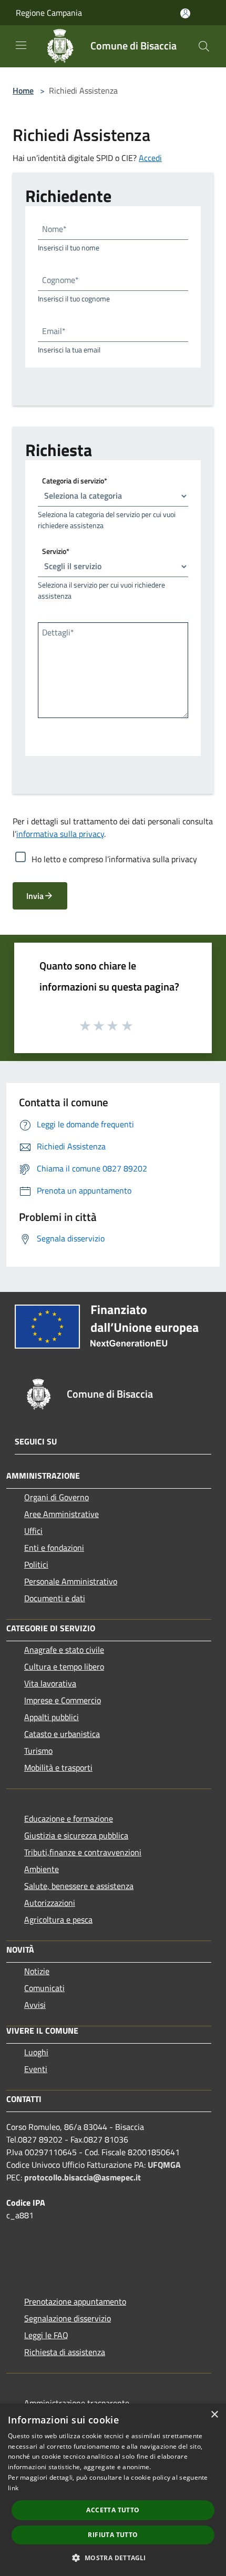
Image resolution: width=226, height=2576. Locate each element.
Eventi (36, 2069)
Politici (36, 1564)
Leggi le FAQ (46, 2335)
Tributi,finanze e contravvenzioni (83, 1852)
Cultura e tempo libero (64, 1666)
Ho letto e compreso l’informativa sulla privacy (114, 859)
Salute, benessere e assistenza (79, 1886)
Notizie (37, 1971)
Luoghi (36, 2052)
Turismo (38, 1751)
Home (23, 90)
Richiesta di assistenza (65, 2352)
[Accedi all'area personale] (185, 13)
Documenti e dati (55, 1598)
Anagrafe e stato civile (64, 1650)
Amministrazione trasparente (77, 2403)
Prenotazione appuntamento (75, 2301)
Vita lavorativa (50, 1683)
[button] (113, 2558)
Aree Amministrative (61, 1514)
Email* (54, 331)
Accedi (150, 158)
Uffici (33, 1531)
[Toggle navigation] (21, 45)
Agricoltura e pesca (58, 1920)
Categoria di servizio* (75, 480)
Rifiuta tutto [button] (113, 2535)
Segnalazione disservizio (68, 2318)
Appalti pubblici (52, 1717)
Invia (35, 896)
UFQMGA (164, 2165)
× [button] (214, 2415)
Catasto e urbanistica (62, 1734)
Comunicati (44, 1988)
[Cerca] (204, 46)
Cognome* (60, 280)
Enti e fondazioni (54, 1548)
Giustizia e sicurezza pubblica (76, 1835)
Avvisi (35, 2005)
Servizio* (56, 550)
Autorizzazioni (50, 1903)
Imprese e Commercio (63, 1700)
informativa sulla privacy (60, 834)
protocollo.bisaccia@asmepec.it (83, 2177)
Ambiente (42, 1869)
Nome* (54, 229)
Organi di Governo (56, 1497)
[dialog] (113, 2490)
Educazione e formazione (69, 1819)
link (13, 2488)
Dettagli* (58, 632)
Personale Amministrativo (71, 1581)
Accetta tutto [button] (113, 2510)
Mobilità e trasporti (58, 1767)
